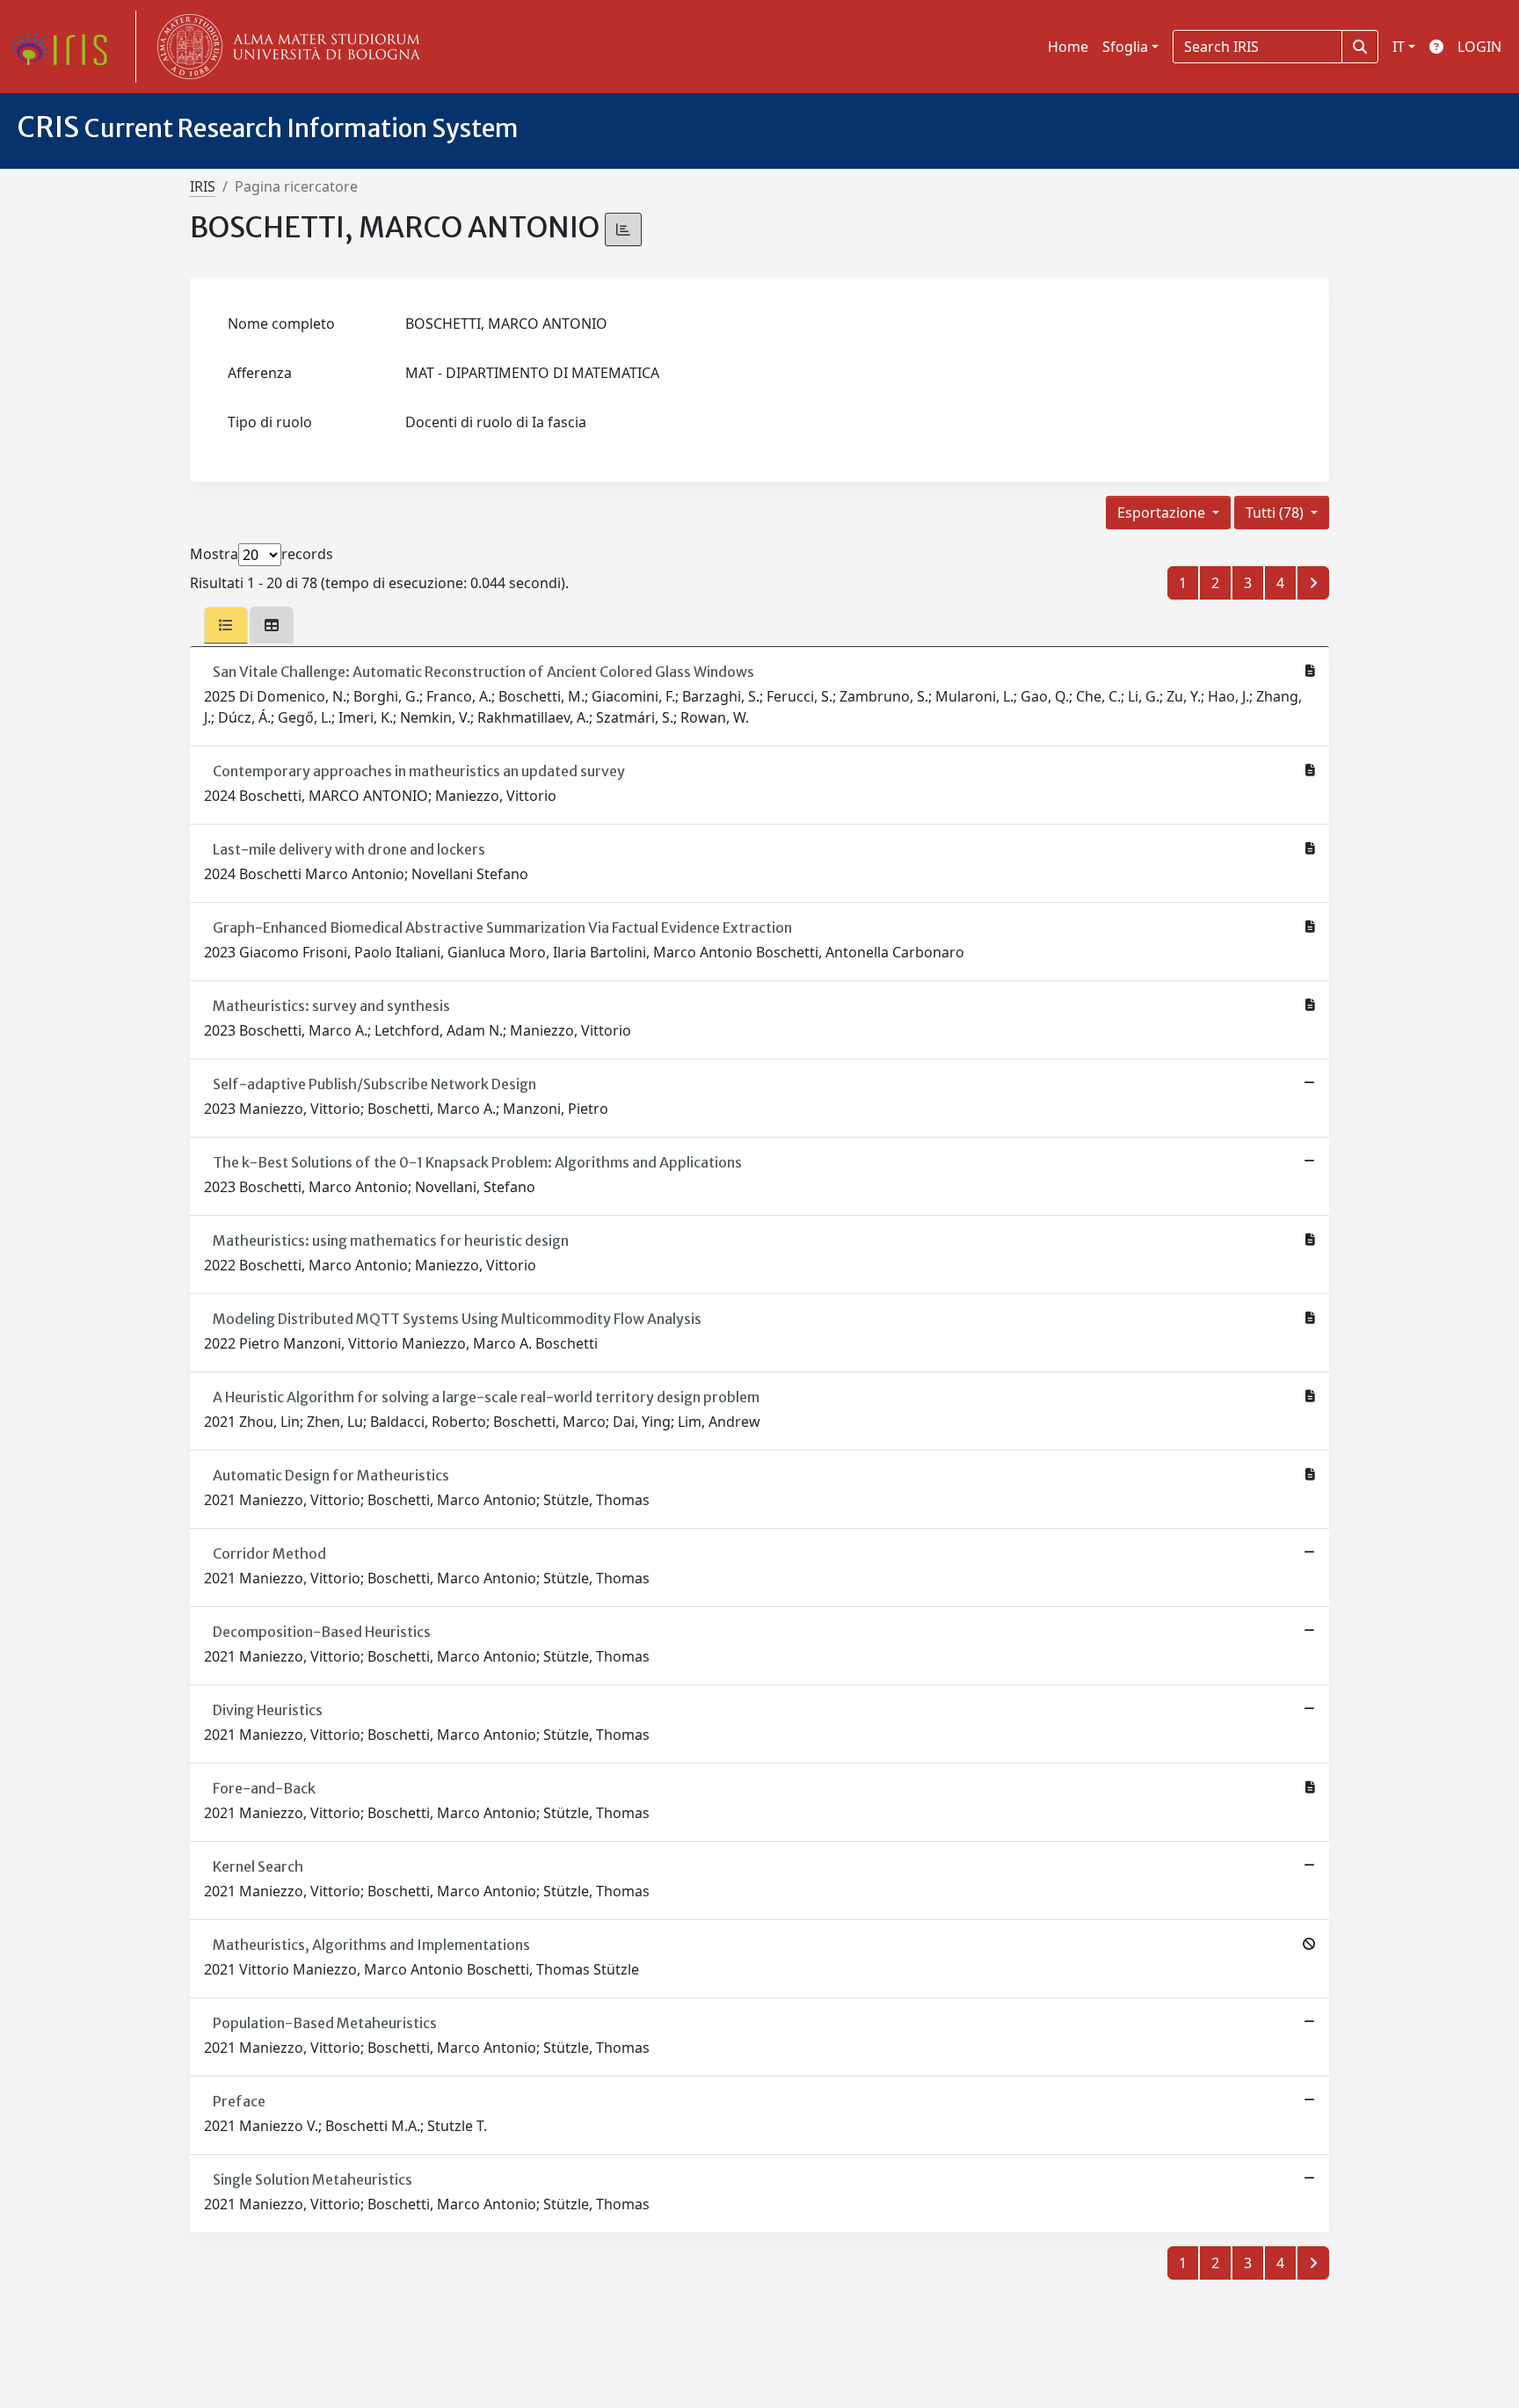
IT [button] (1399, 47)
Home (1068, 47)
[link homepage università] (285, 47)
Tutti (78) (1276, 513)
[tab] (226, 625)
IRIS (203, 186)
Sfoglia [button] (1125, 47)
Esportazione (1163, 513)
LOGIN (1479, 47)
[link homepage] (66, 47)
